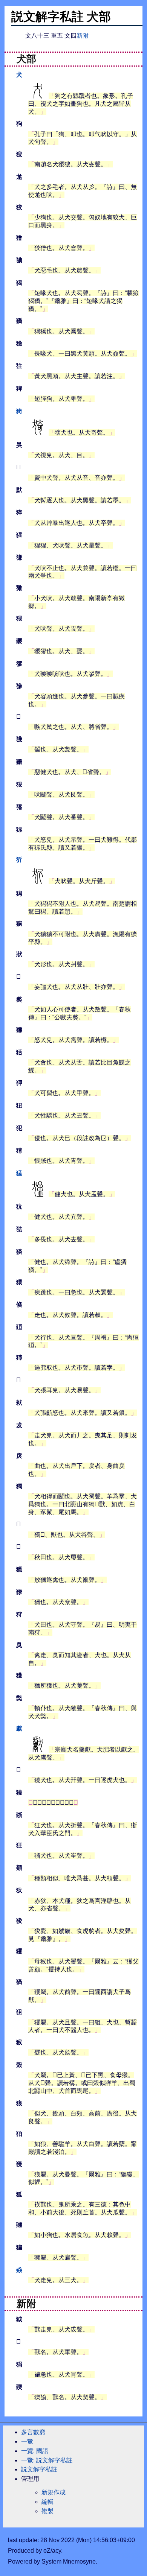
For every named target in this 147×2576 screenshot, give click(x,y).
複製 (47, 2511)
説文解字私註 (39, 2469)
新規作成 (54, 2492)
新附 (83, 36)
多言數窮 (33, 2432)
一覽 (27, 2441)
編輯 (47, 2502)
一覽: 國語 (35, 2451)
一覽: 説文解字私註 (47, 2460)
